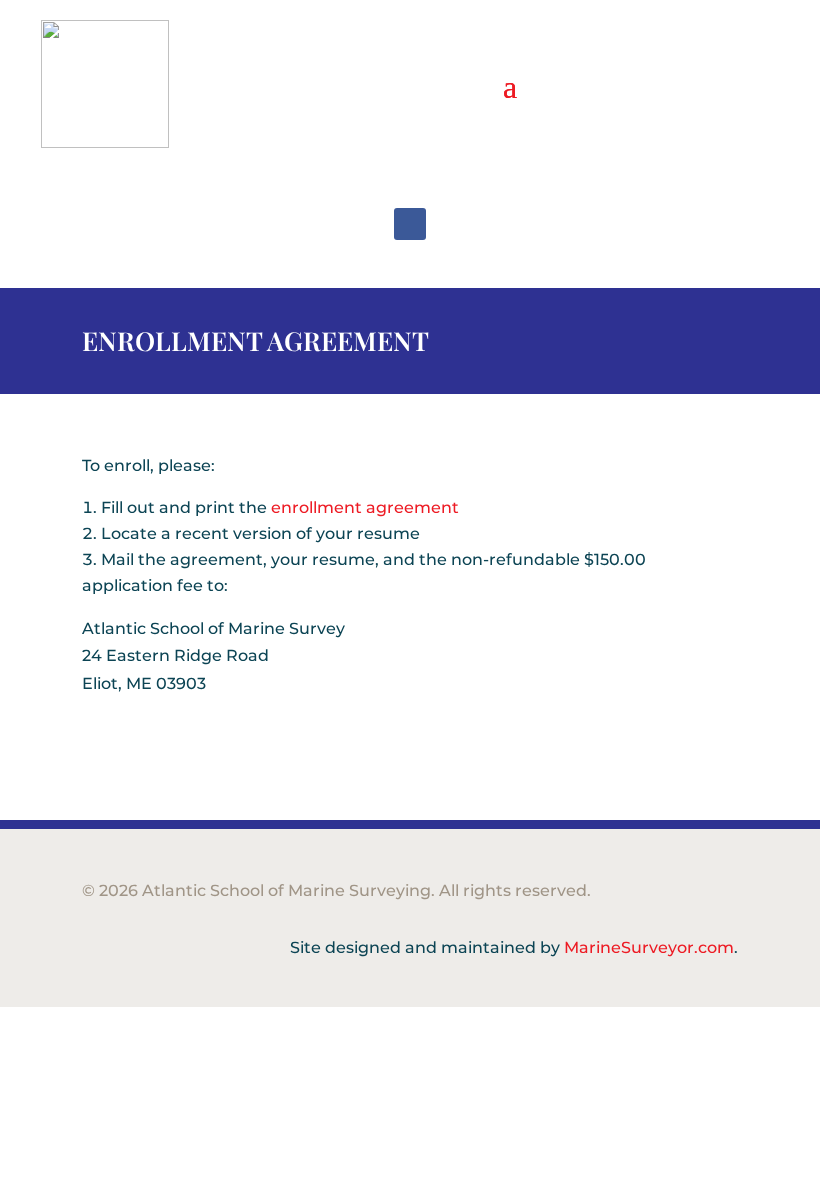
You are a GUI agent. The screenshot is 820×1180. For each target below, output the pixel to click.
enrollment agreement (365, 507)
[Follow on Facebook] (410, 224)
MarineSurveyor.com (649, 947)
